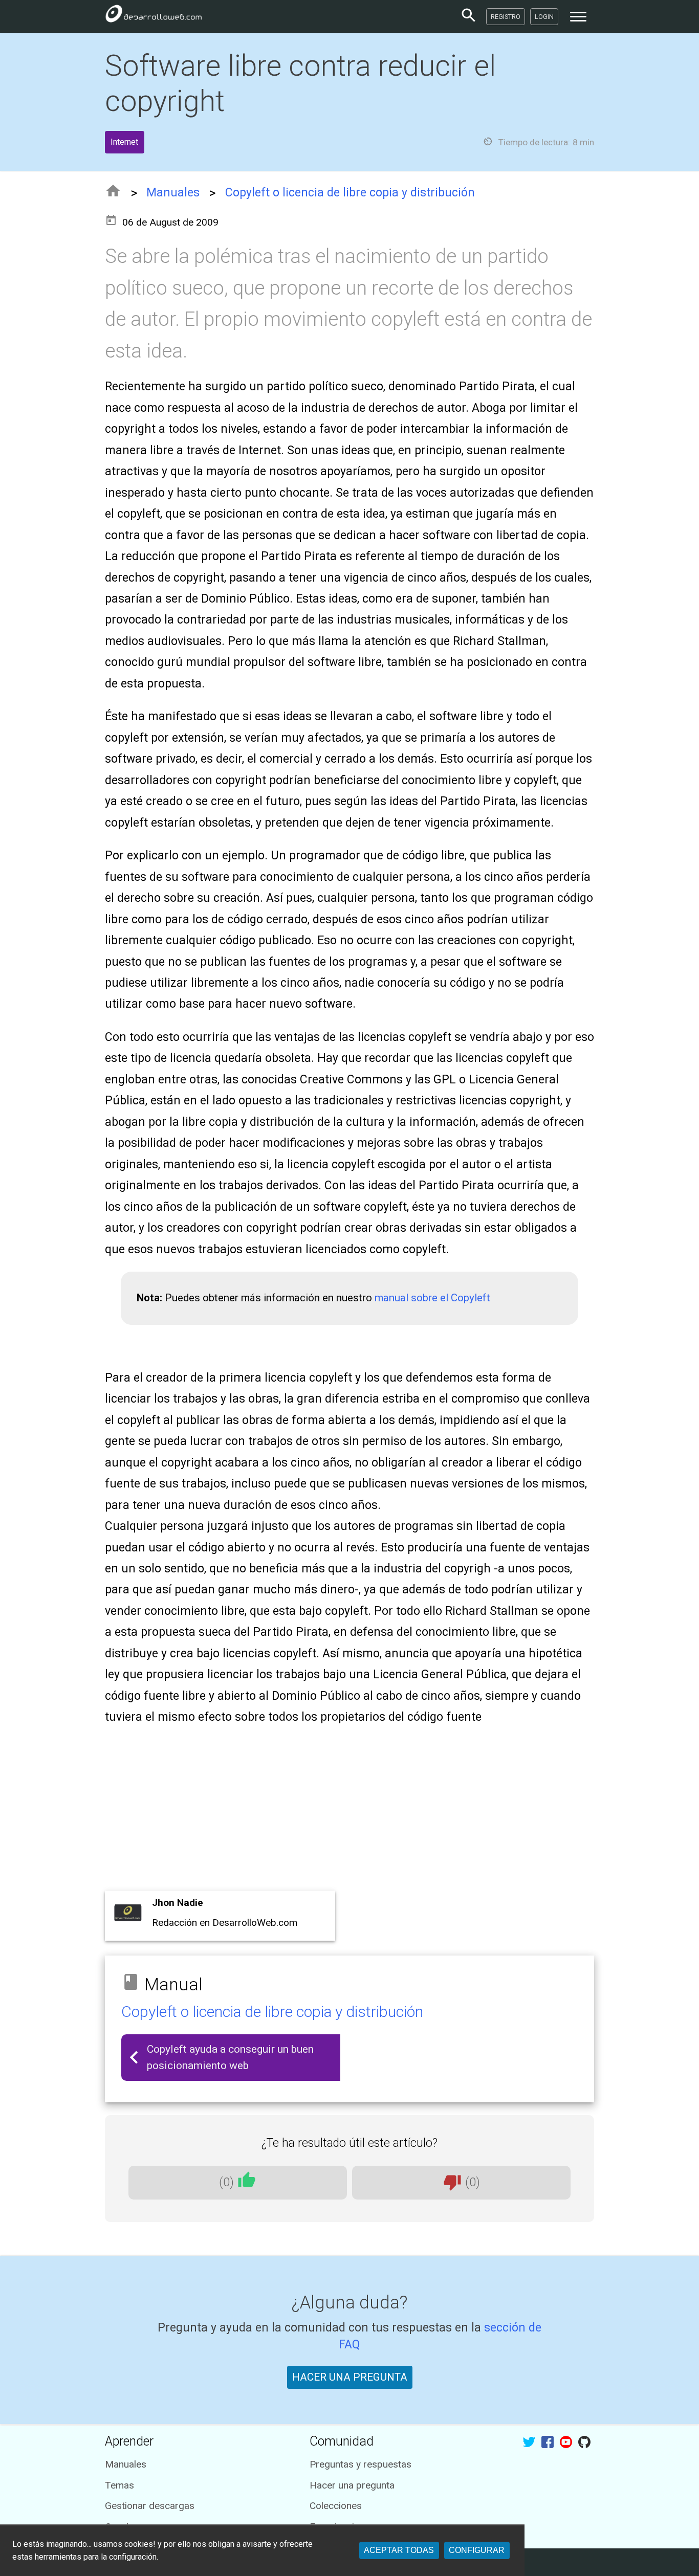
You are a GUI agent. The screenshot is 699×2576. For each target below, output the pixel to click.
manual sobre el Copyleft (432, 1298)
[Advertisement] (349, 1811)
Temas (119, 2485)
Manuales (173, 193)
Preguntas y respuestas (361, 2464)
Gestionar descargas (150, 2506)
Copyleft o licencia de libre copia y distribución (350, 193)
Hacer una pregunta (352, 2485)
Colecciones (336, 2506)
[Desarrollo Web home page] (154, 16)
